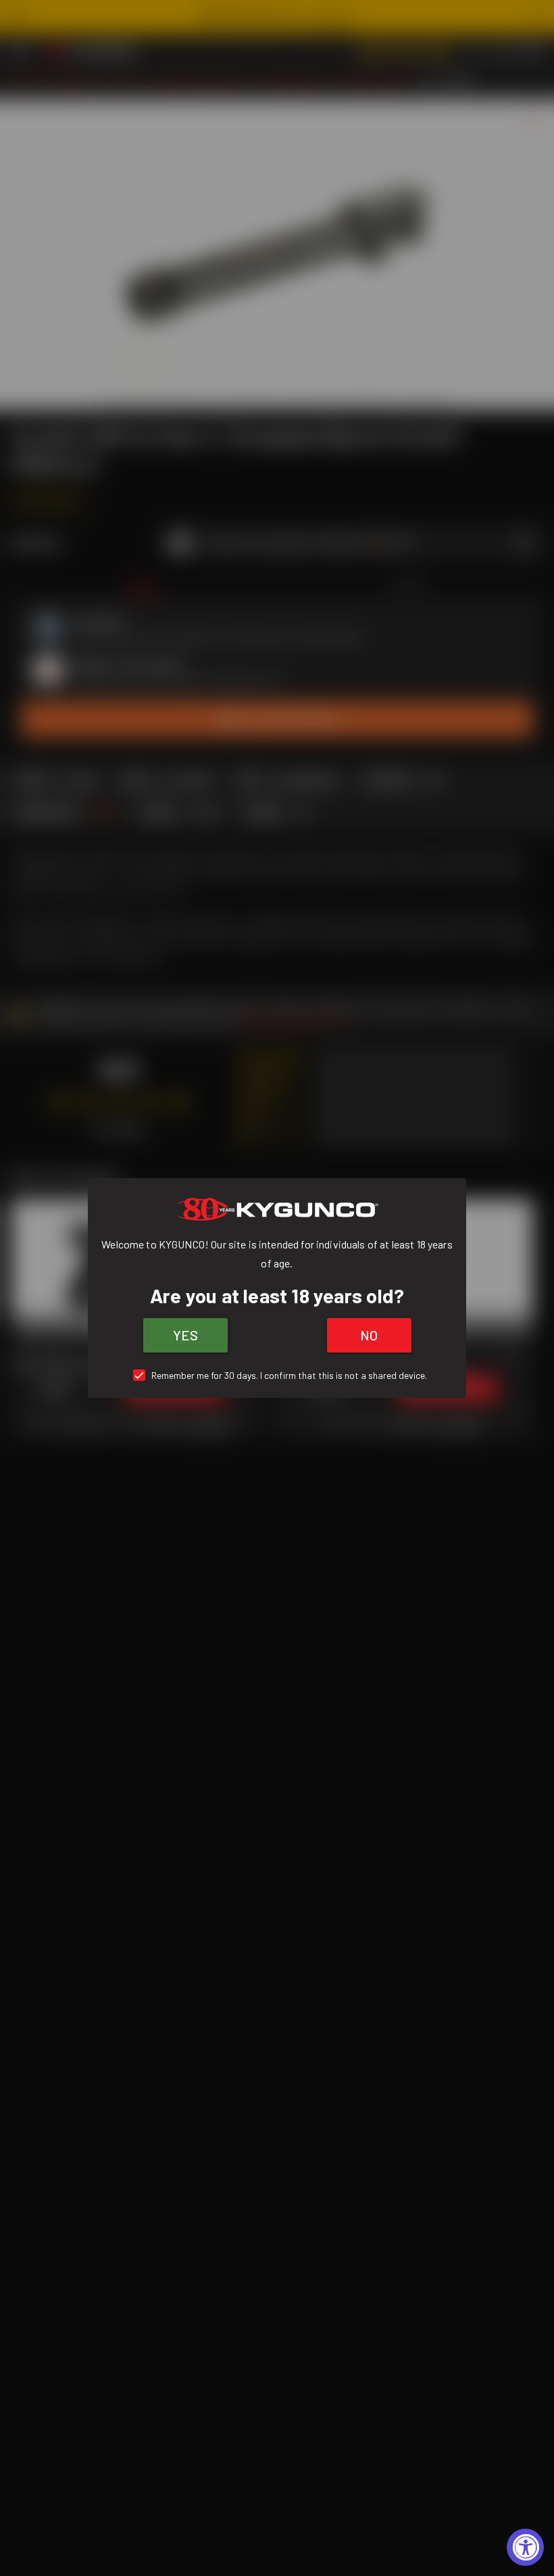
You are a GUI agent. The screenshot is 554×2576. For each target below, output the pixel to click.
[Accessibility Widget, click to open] (525, 2547)
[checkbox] (277, 1375)
